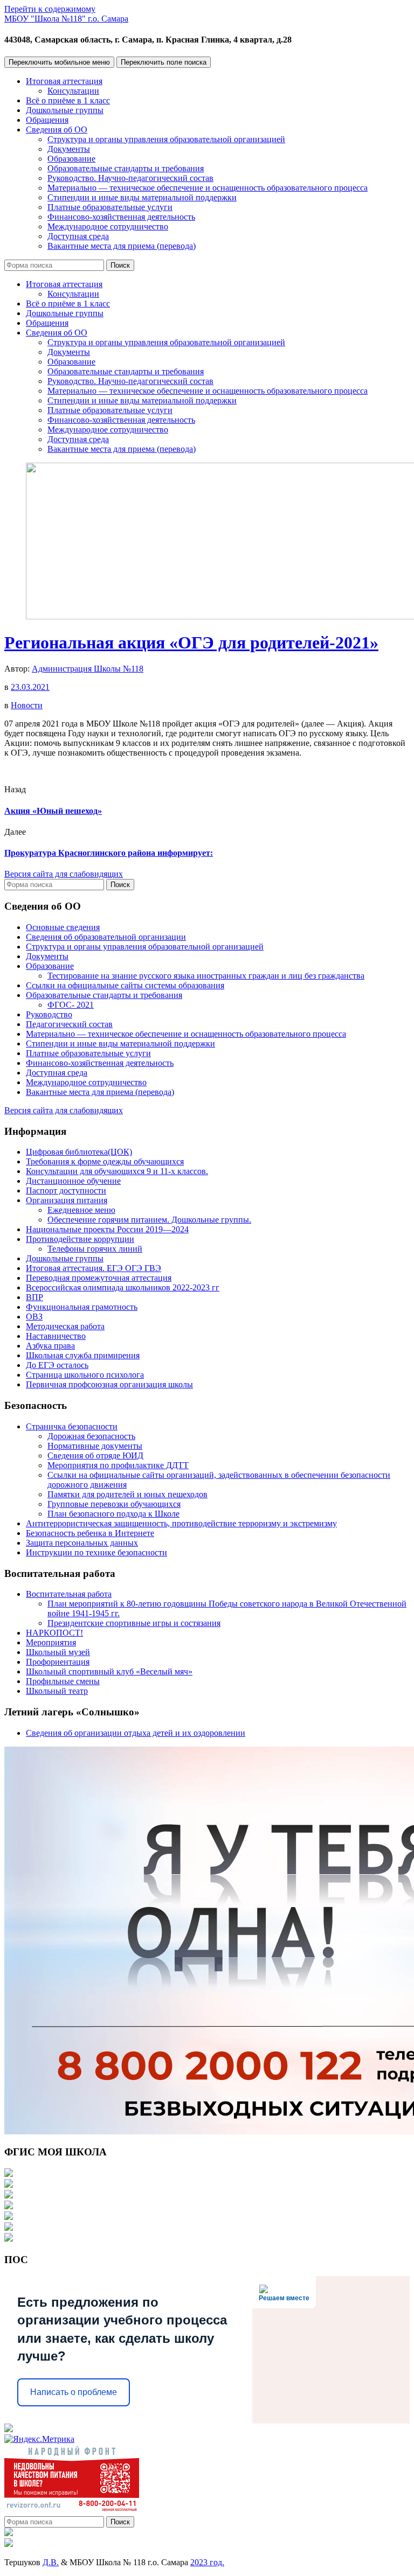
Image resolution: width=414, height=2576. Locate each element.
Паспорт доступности (66, 1191)
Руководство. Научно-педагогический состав (130, 178)
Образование (71, 159)
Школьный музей (58, 1652)
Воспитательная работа (69, 1594)
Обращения (47, 120)
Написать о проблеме (74, 2392)
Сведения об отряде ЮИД (95, 1455)
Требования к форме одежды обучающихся (105, 1161)
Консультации (73, 91)
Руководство (49, 1014)
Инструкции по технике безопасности (96, 1552)
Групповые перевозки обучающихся (114, 1504)
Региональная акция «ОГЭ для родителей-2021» (191, 643)
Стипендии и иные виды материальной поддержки (142, 197)
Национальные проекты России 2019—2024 (107, 1229)
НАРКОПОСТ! (54, 1633)
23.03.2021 (30, 687)
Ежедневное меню (81, 1210)
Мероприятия (51, 1642)
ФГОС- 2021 (71, 1005)
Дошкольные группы (65, 110)
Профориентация (58, 1662)
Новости (27, 705)
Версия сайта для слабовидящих (64, 874)
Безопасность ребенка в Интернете (90, 1533)
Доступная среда (78, 236)
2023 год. (207, 2562)
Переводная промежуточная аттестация (99, 1278)
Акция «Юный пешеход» (53, 811)
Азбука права (50, 1346)
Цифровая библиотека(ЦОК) (79, 1152)
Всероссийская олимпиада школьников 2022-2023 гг (123, 1287)
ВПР (34, 1297)
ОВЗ (34, 1317)
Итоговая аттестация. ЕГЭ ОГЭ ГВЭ (94, 1268)
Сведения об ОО (57, 130)
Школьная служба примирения (83, 1355)
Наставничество (56, 1336)
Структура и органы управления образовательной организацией (166, 139)
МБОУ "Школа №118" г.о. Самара (66, 19)
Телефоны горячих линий (95, 1249)
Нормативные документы (95, 1446)
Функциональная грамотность (82, 1307)
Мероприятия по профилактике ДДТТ (118, 1465)
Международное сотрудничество (108, 226)
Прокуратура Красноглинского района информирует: (109, 853)
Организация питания (67, 1200)
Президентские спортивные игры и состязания (134, 1623)
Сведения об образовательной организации (106, 937)
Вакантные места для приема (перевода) (122, 246)
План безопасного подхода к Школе (113, 1514)
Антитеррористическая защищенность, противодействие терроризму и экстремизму (181, 1523)
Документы (69, 149)
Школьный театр (57, 1691)
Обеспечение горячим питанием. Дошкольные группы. (149, 1220)
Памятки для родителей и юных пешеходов (127, 1494)
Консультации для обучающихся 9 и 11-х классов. (117, 1171)
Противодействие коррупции (80, 1239)
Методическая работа (65, 1326)
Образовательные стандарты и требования (126, 168)
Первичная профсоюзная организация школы (109, 1384)
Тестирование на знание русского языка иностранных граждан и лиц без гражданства (206, 976)
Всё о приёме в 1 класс (68, 100)
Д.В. (51, 2562)
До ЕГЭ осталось (57, 1365)
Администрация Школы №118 (88, 669)
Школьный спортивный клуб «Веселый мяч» (109, 1671)
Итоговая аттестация (64, 81)
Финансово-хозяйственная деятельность (121, 217)
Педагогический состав (69, 1024)
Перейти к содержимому (50, 9)
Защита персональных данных (82, 1543)
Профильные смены (63, 1681)
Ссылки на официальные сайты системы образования (125, 985)
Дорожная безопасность (91, 1436)
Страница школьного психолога (85, 1375)
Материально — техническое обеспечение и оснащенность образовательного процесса (208, 188)
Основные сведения (63, 927)
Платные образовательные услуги (110, 207)
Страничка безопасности (72, 1426)
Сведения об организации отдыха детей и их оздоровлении (136, 1733)
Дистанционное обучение (73, 1181)
